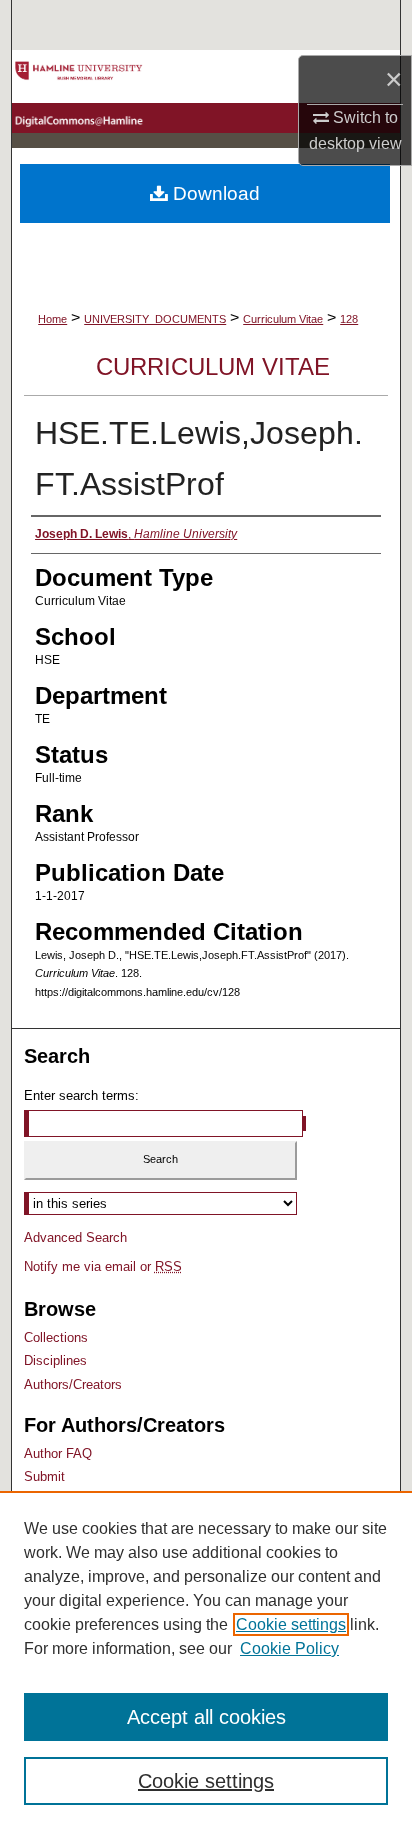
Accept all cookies (206, 1717)
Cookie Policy (289, 1648)
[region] (206, 1660)
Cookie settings (291, 1624)
